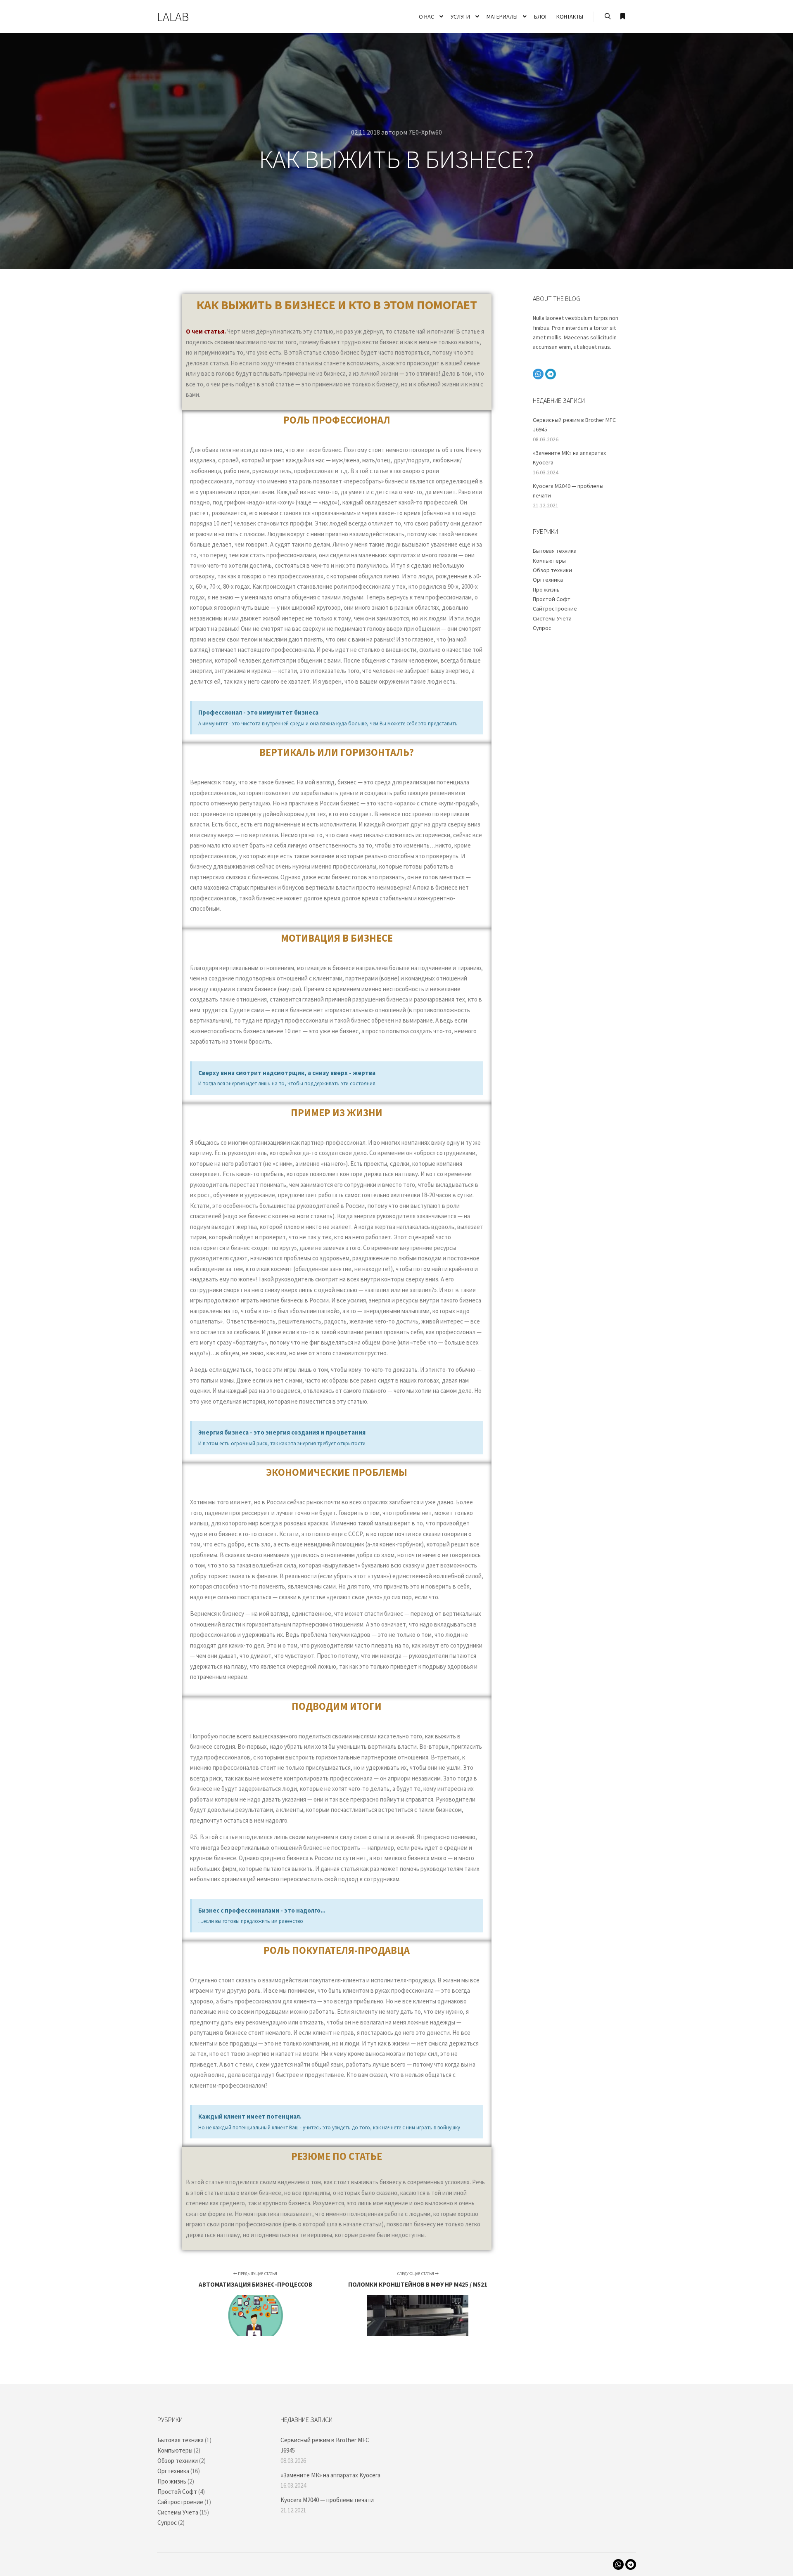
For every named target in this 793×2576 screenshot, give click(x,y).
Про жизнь (546, 590)
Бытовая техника (555, 551)
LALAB (173, 17)
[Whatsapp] (538, 374)
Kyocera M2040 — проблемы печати (327, 2500)
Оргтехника (548, 580)
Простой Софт (552, 599)
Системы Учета (552, 618)
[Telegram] (551, 374)
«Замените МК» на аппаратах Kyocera (330, 2475)
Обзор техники (552, 570)
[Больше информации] (622, 17)
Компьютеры (549, 561)
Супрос (542, 628)
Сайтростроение (555, 608)
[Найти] (608, 17)
